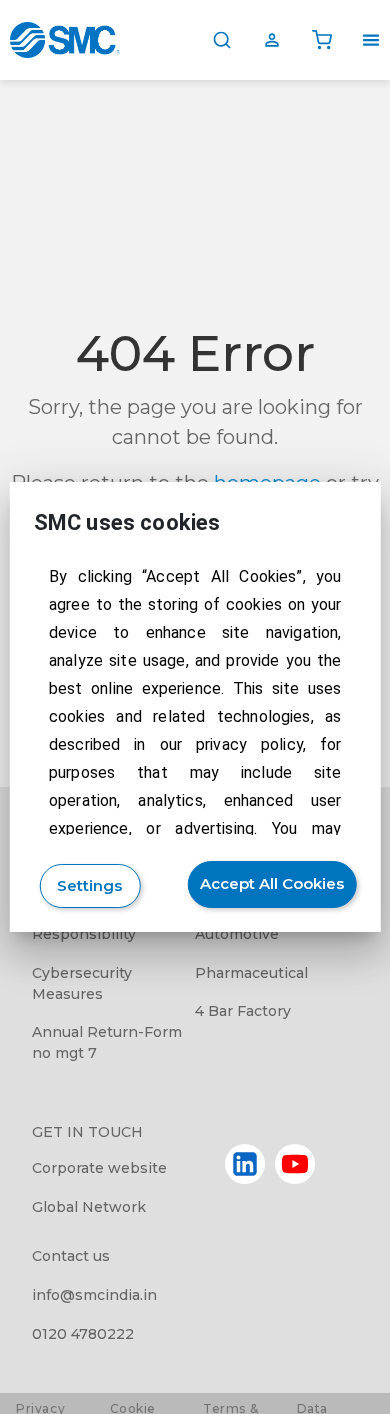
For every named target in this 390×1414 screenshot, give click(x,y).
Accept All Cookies (272, 883)
